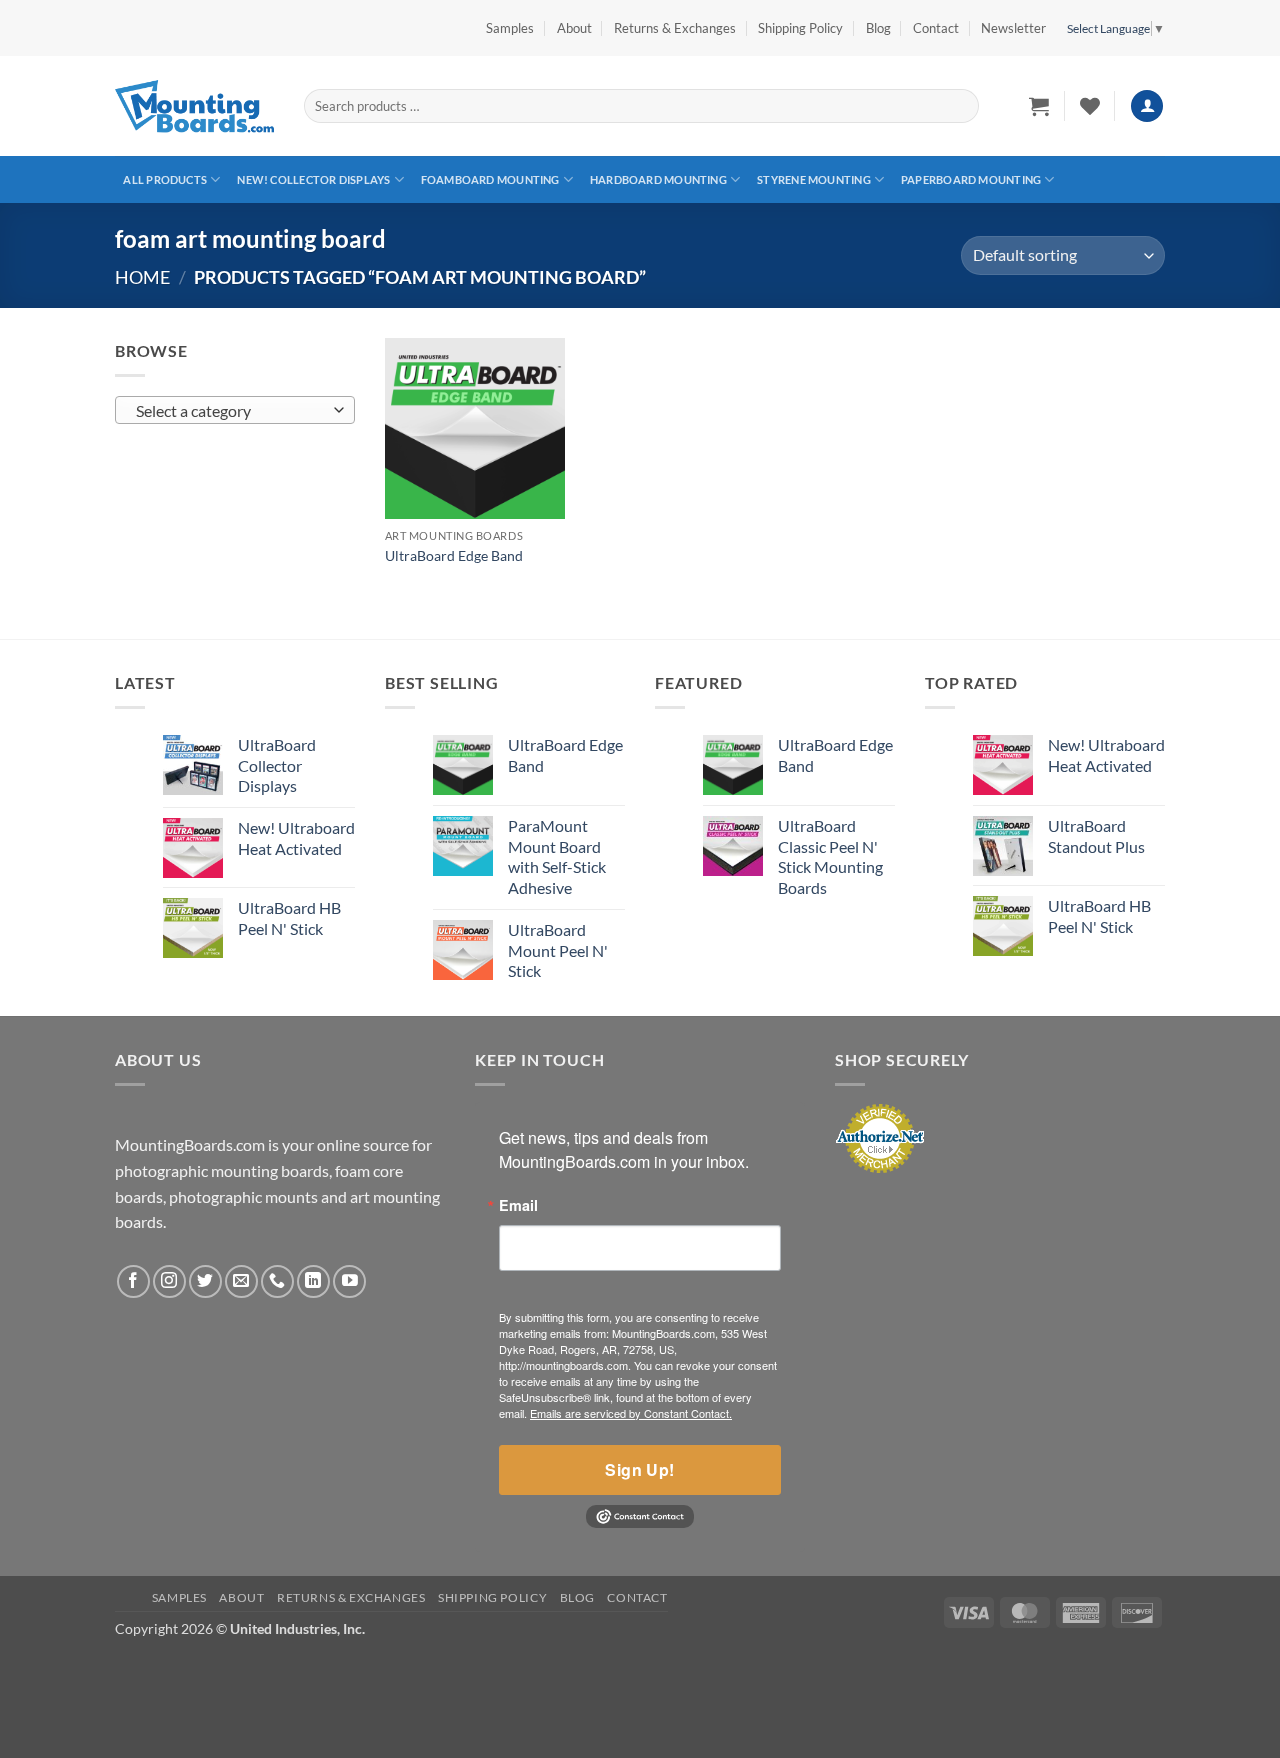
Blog (878, 28)
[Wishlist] (1090, 106)
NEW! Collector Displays (313, 179)
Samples (510, 28)
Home (142, 277)
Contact (936, 28)
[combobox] (235, 410)
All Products (165, 179)
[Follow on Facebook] (133, 1281)
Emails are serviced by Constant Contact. (631, 1413)
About (574, 28)
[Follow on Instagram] (169, 1281)
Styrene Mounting (814, 179)
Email (518, 1205)
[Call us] (277, 1281)
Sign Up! (640, 1469)
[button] (1013, 28)
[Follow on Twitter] (205, 1281)
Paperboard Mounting (971, 179)
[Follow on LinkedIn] (313, 1281)
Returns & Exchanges (675, 28)
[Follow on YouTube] (349, 1281)
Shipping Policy (800, 28)
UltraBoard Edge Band (454, 555)
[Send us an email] (241, 1281)
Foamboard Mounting (490, 179)
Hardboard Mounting (658, 179)
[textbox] (230, 411)
